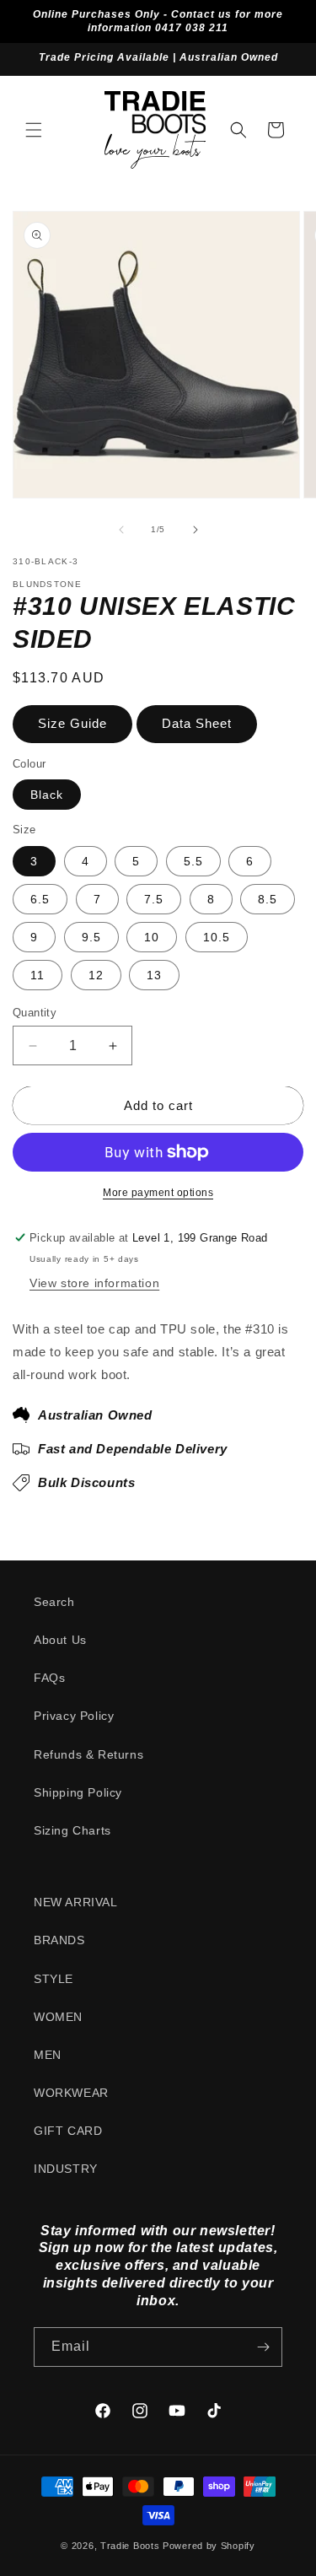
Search (54, 1602)
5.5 (193, 861)
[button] (34, 130)
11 (37, 975)
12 (96, 975)
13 (154, 975)
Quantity (35, 1013)
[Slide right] (195, 530)
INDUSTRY (66, 2169)
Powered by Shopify (209, 2546)
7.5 (154, 899)
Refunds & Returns (88, 1754)
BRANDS (59, 1940)
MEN (48, 2055)
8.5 (268, 899)
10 (152, 937)
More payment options (158, 1193)
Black (47, 795)
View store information (94, 1283)
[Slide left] (121, 530)
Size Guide (72, 723)
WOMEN (58, 2017)
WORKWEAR (71, 2093)
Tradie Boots (130, 2546)
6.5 (40, 899)
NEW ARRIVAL (76, 1902)
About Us (60, 1640)
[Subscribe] (263, 2347)
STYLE (54, 1979)
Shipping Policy (78, 1792)
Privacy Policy (74, 1716)
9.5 (91, 937)
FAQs (49, 1678)
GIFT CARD (68, 2131)
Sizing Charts (72, 1830)
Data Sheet (197, 723)
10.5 (217, 937)
